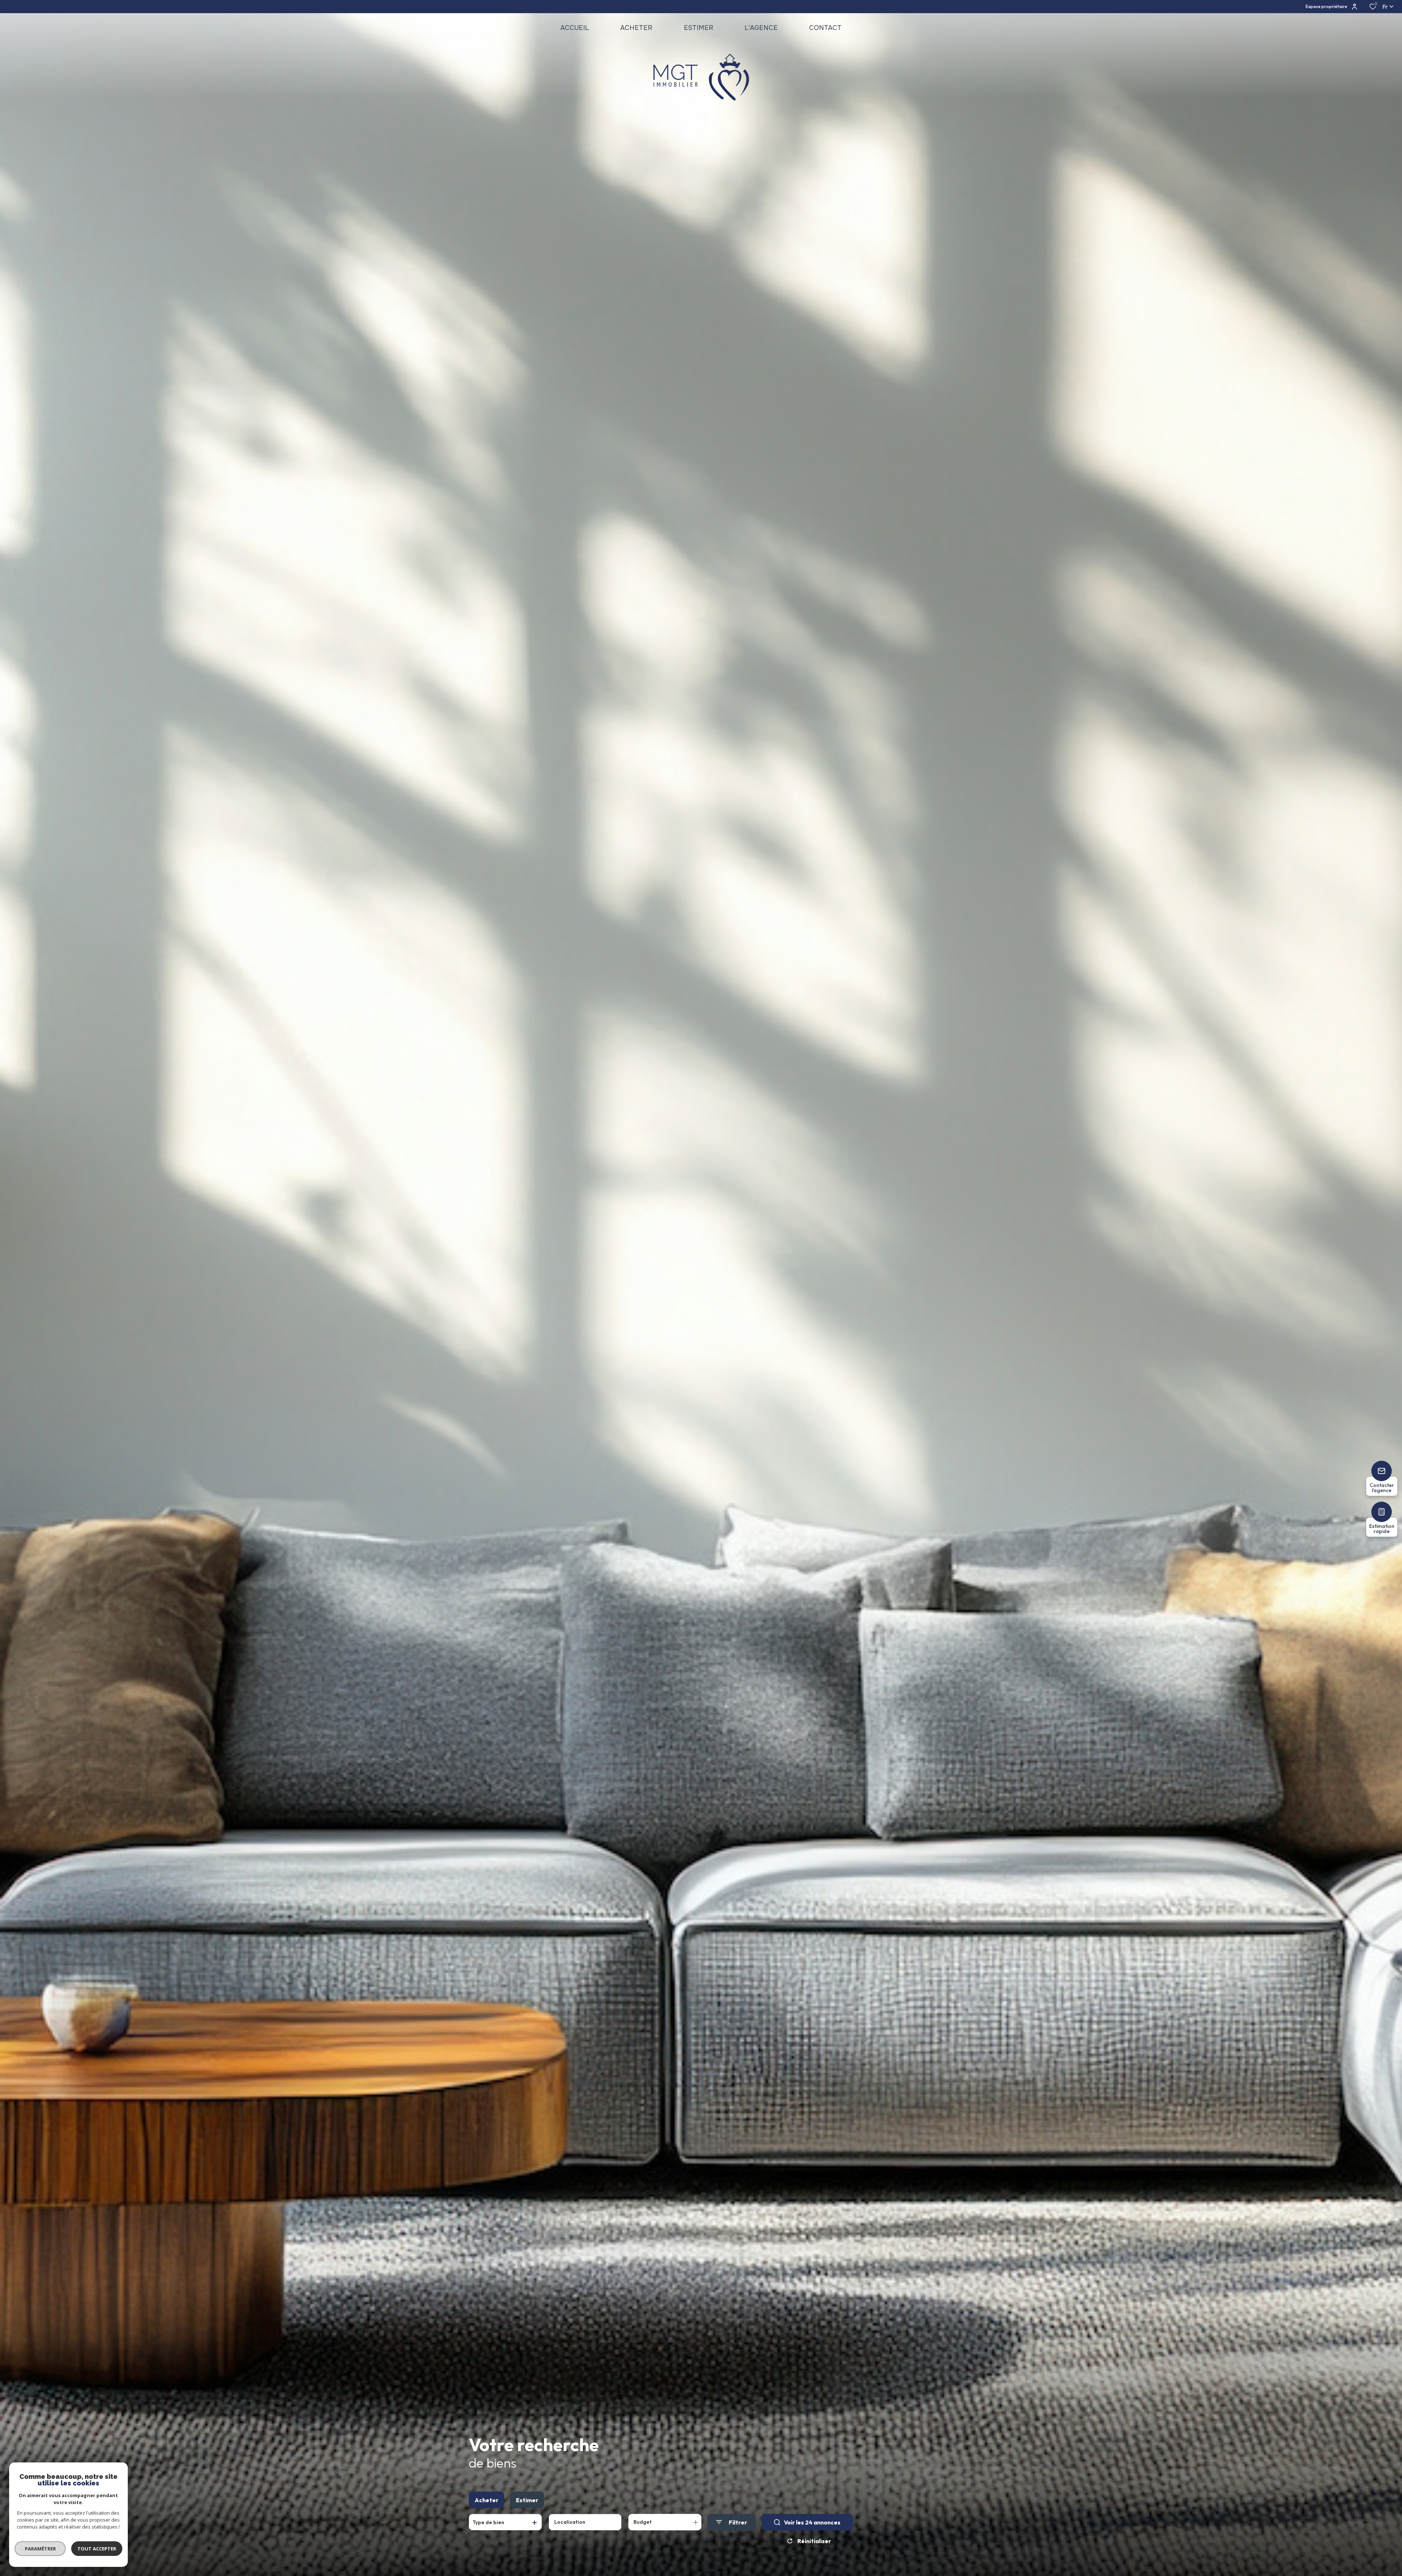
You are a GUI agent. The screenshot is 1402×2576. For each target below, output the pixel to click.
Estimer (527, 2500)
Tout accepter (97, 2549)
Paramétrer (40, 2549)
